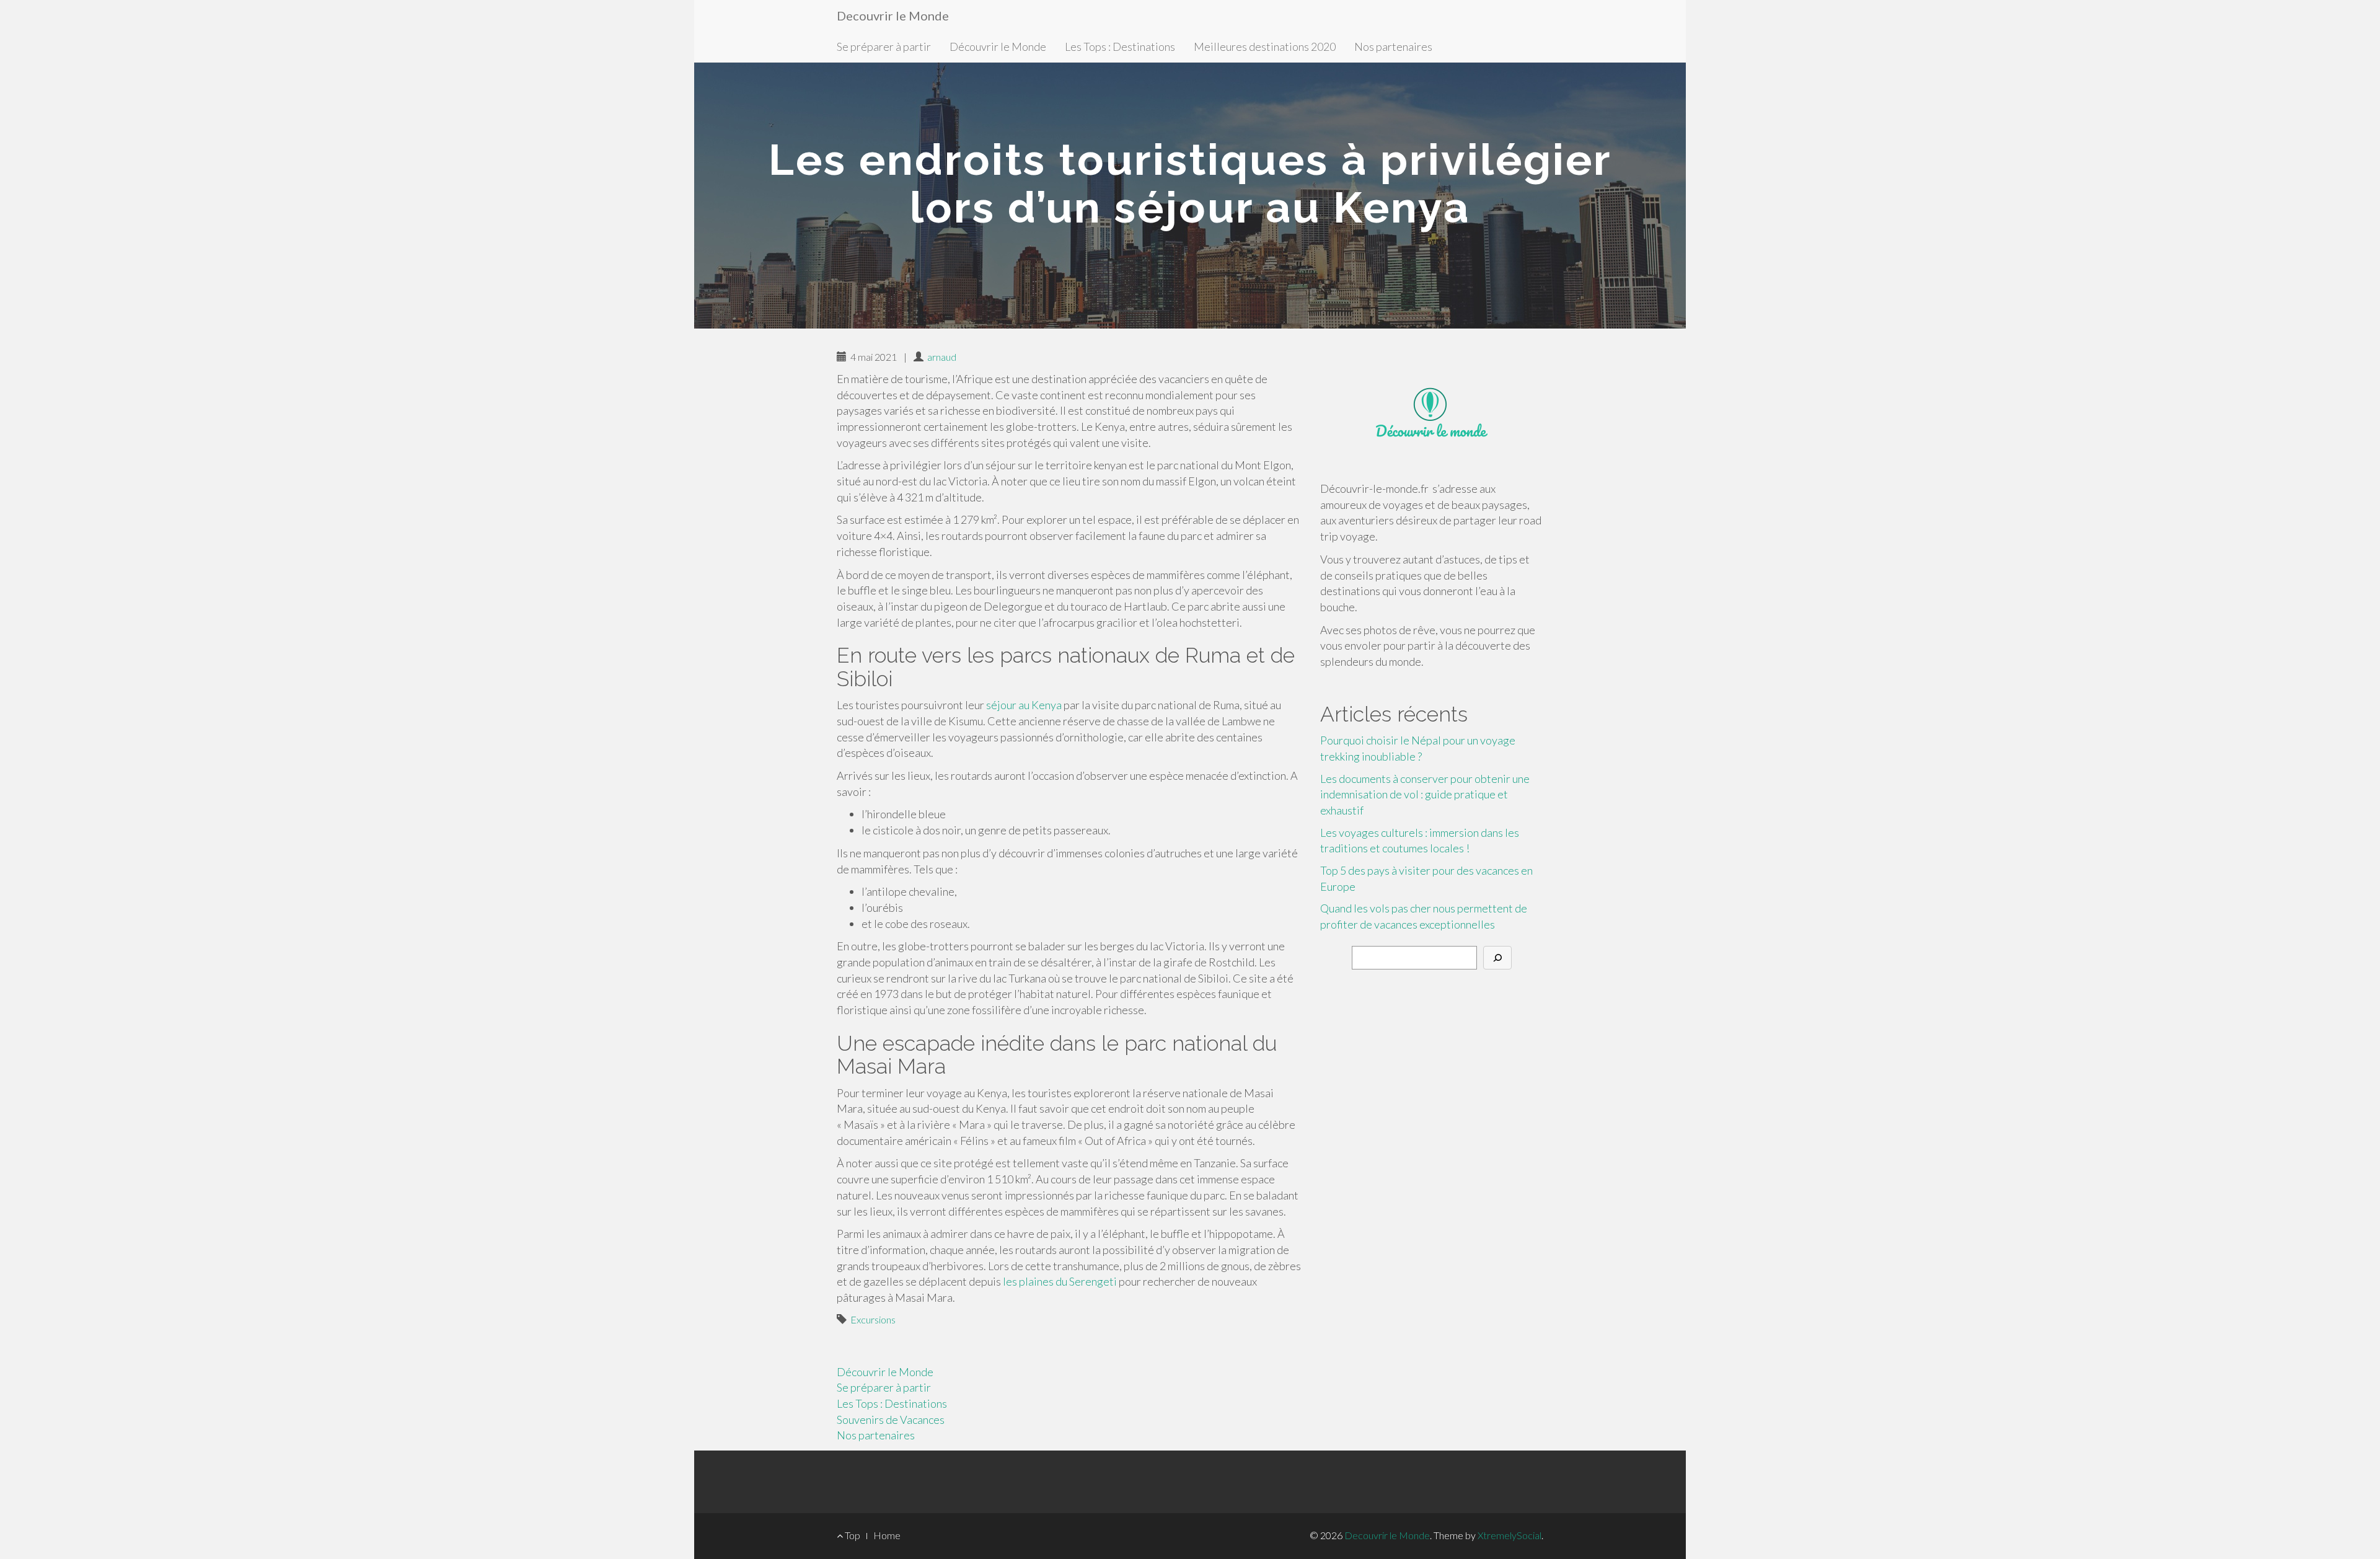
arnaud (942, 357)
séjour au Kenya (1024, 705)
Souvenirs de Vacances (891, 1420)
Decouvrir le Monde (893, 15)
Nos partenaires (1393, 46)
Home (887, 1535)
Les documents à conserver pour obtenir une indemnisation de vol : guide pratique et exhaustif (1425, 794)
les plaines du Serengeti (1060, 1281)
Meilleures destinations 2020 (1265, 46)
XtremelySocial (1510, 1535)
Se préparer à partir (884, 46)
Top (852, 1535)
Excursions (873, 1319)
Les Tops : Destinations (1120, 46)
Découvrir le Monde (998, 46)
